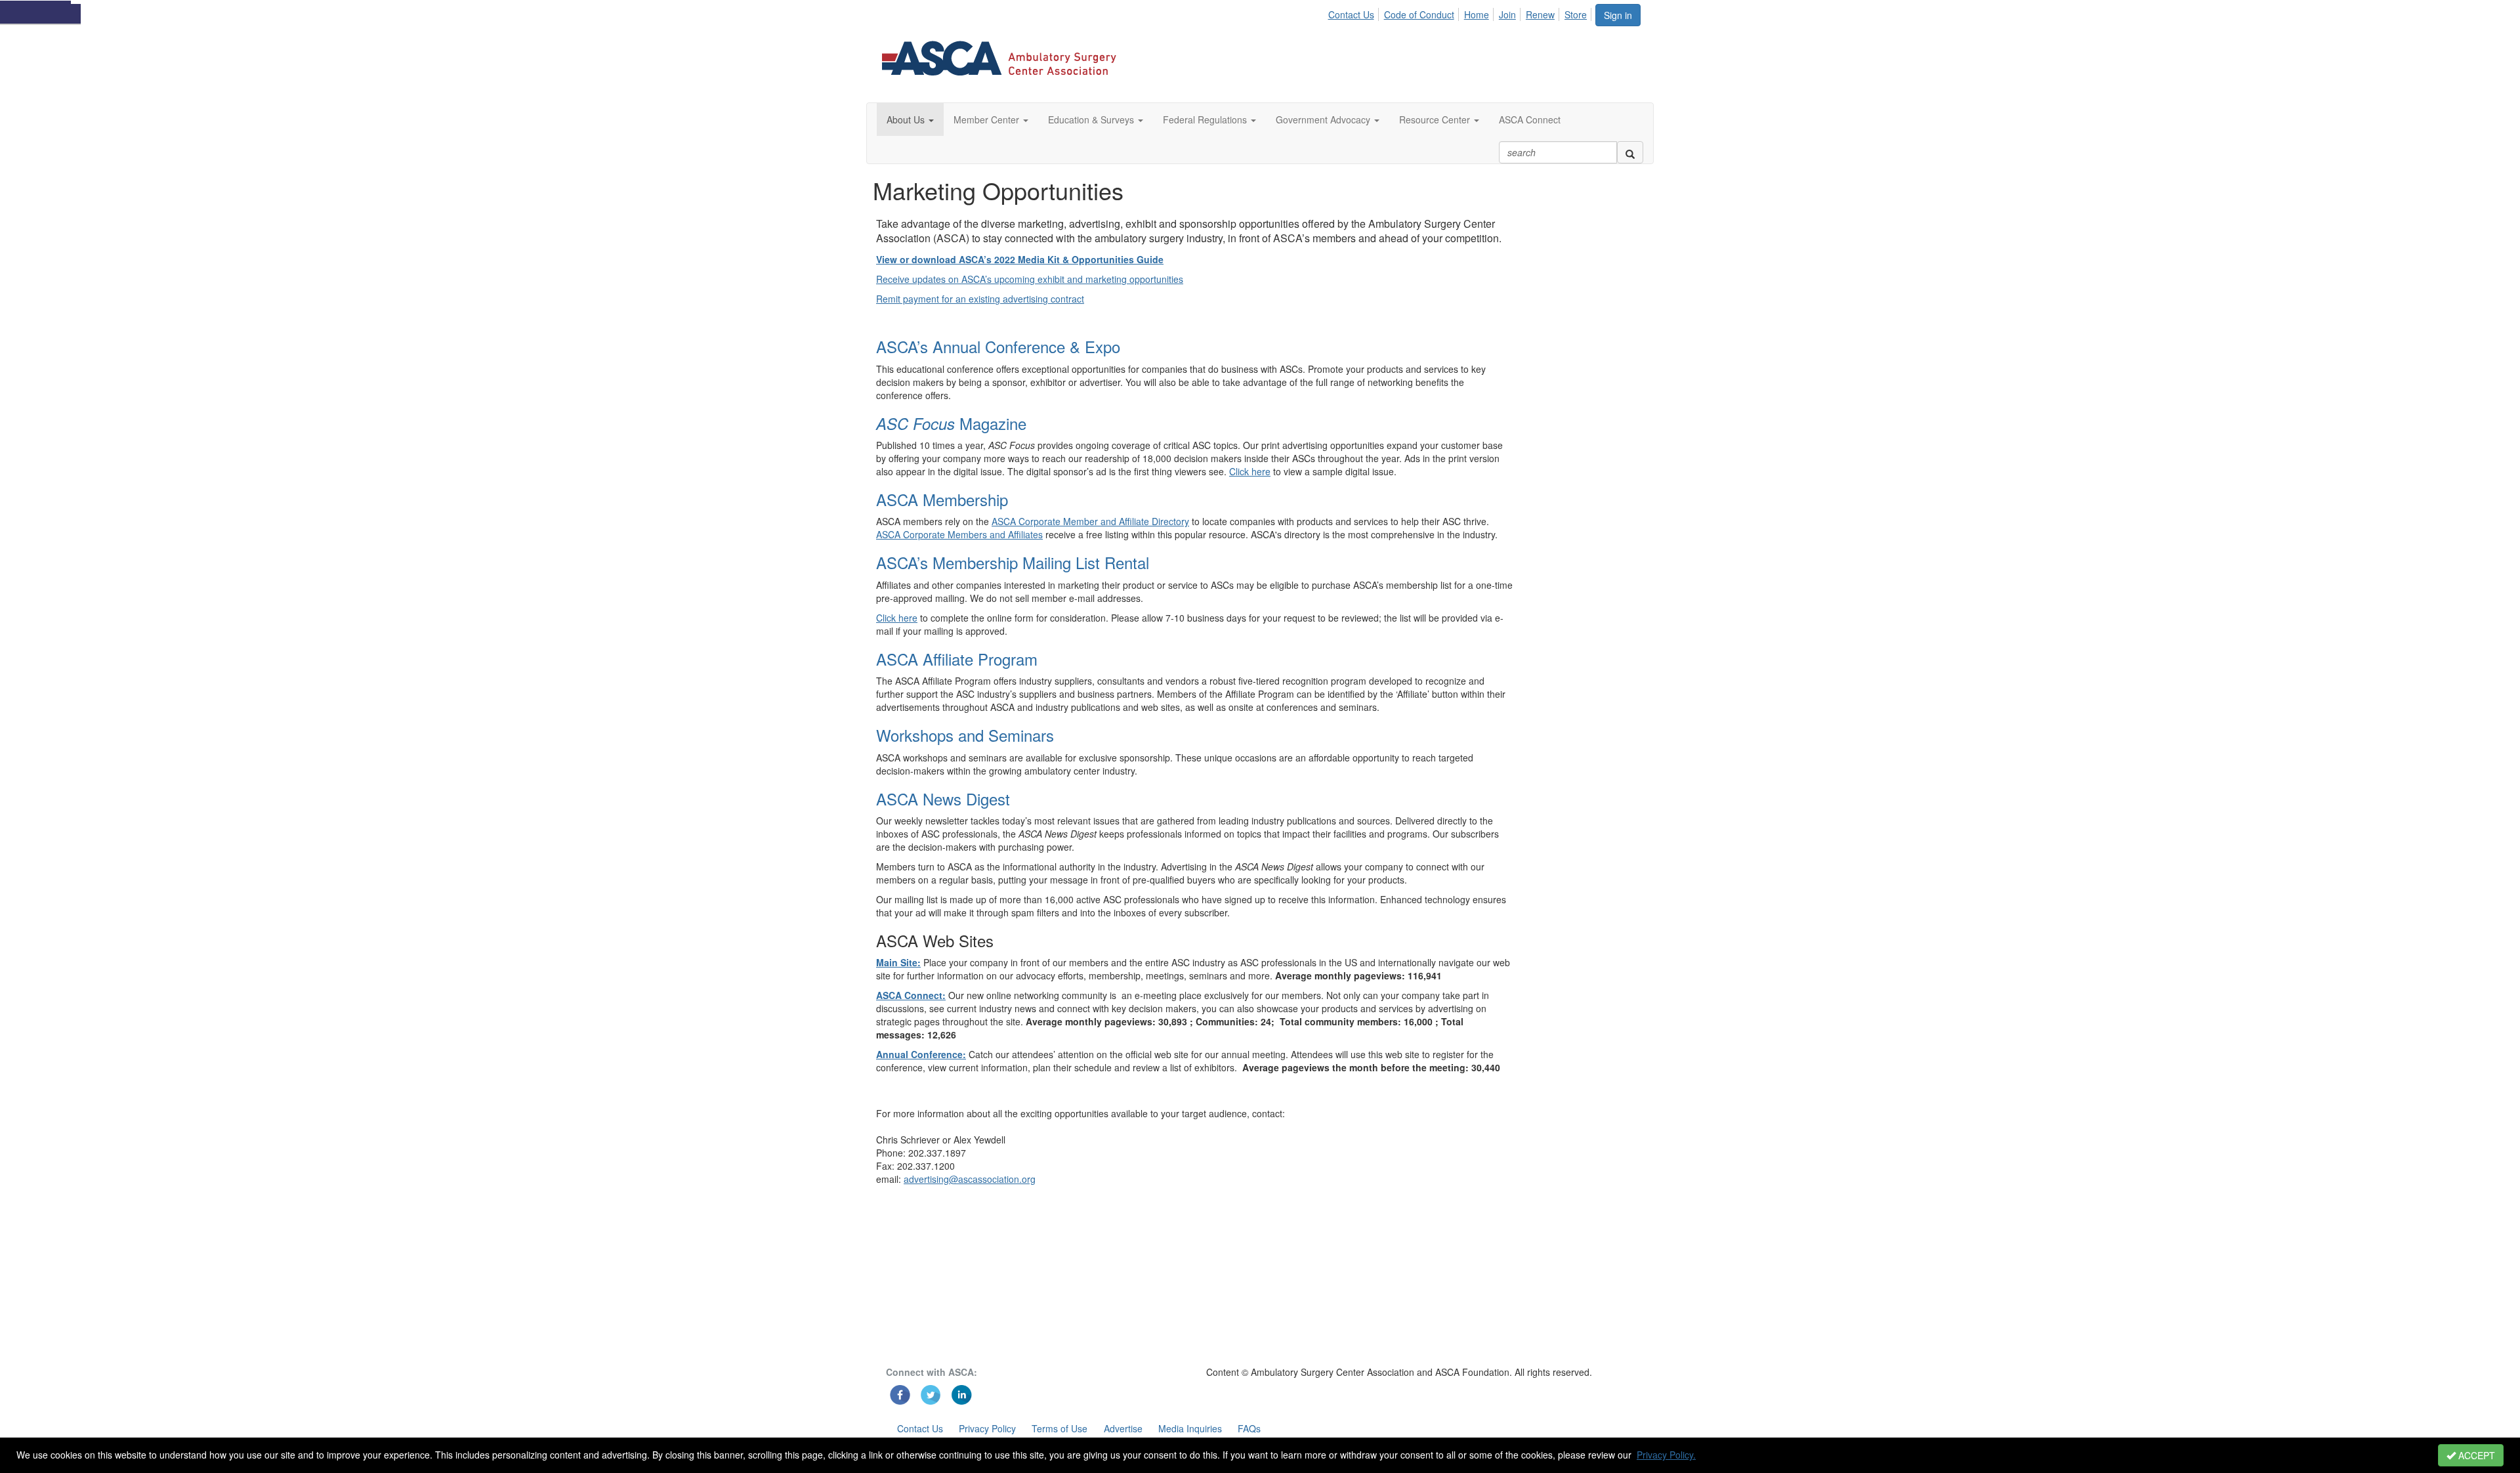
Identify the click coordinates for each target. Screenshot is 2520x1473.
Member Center (988, 119)
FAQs (1249, 1428)
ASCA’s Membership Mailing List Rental (1013, 562)
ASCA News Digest (943, 799)
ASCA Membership (942, 499)
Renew (1540, 14)
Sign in (1618, 15)
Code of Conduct (1419, 14)
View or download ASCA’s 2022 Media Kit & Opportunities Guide (1020, 259)
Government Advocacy (1324, 119)
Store (1576, 14)
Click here (1250, 471)
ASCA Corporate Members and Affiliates (959, 534)
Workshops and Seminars (965, 735)
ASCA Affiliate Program (957, 659)
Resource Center (1436, 119)
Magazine (951, 423)
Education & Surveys (1092, 119)
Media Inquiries (1190, 1428)
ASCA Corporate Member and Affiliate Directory (1090, 521)
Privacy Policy (987, 1428)
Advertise (1123, 1428)
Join (1507, 14)
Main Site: (898, 962)
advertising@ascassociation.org (970, 1179)
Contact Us (1351, 14)
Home (1477, 14)
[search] (1630, 152)
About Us (907, 119)
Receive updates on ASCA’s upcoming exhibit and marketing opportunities (1030, 279)
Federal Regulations (1206, 119)
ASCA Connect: (911, 995)
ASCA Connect (1530, 119)
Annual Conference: (921, 1054)
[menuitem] (1354, 12)
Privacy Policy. (1666, 1455)
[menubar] (1461, 12)
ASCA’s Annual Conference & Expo (998, 346)
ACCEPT (2475, 1455)
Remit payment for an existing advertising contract (980, 299)
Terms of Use (1060, 1428)
